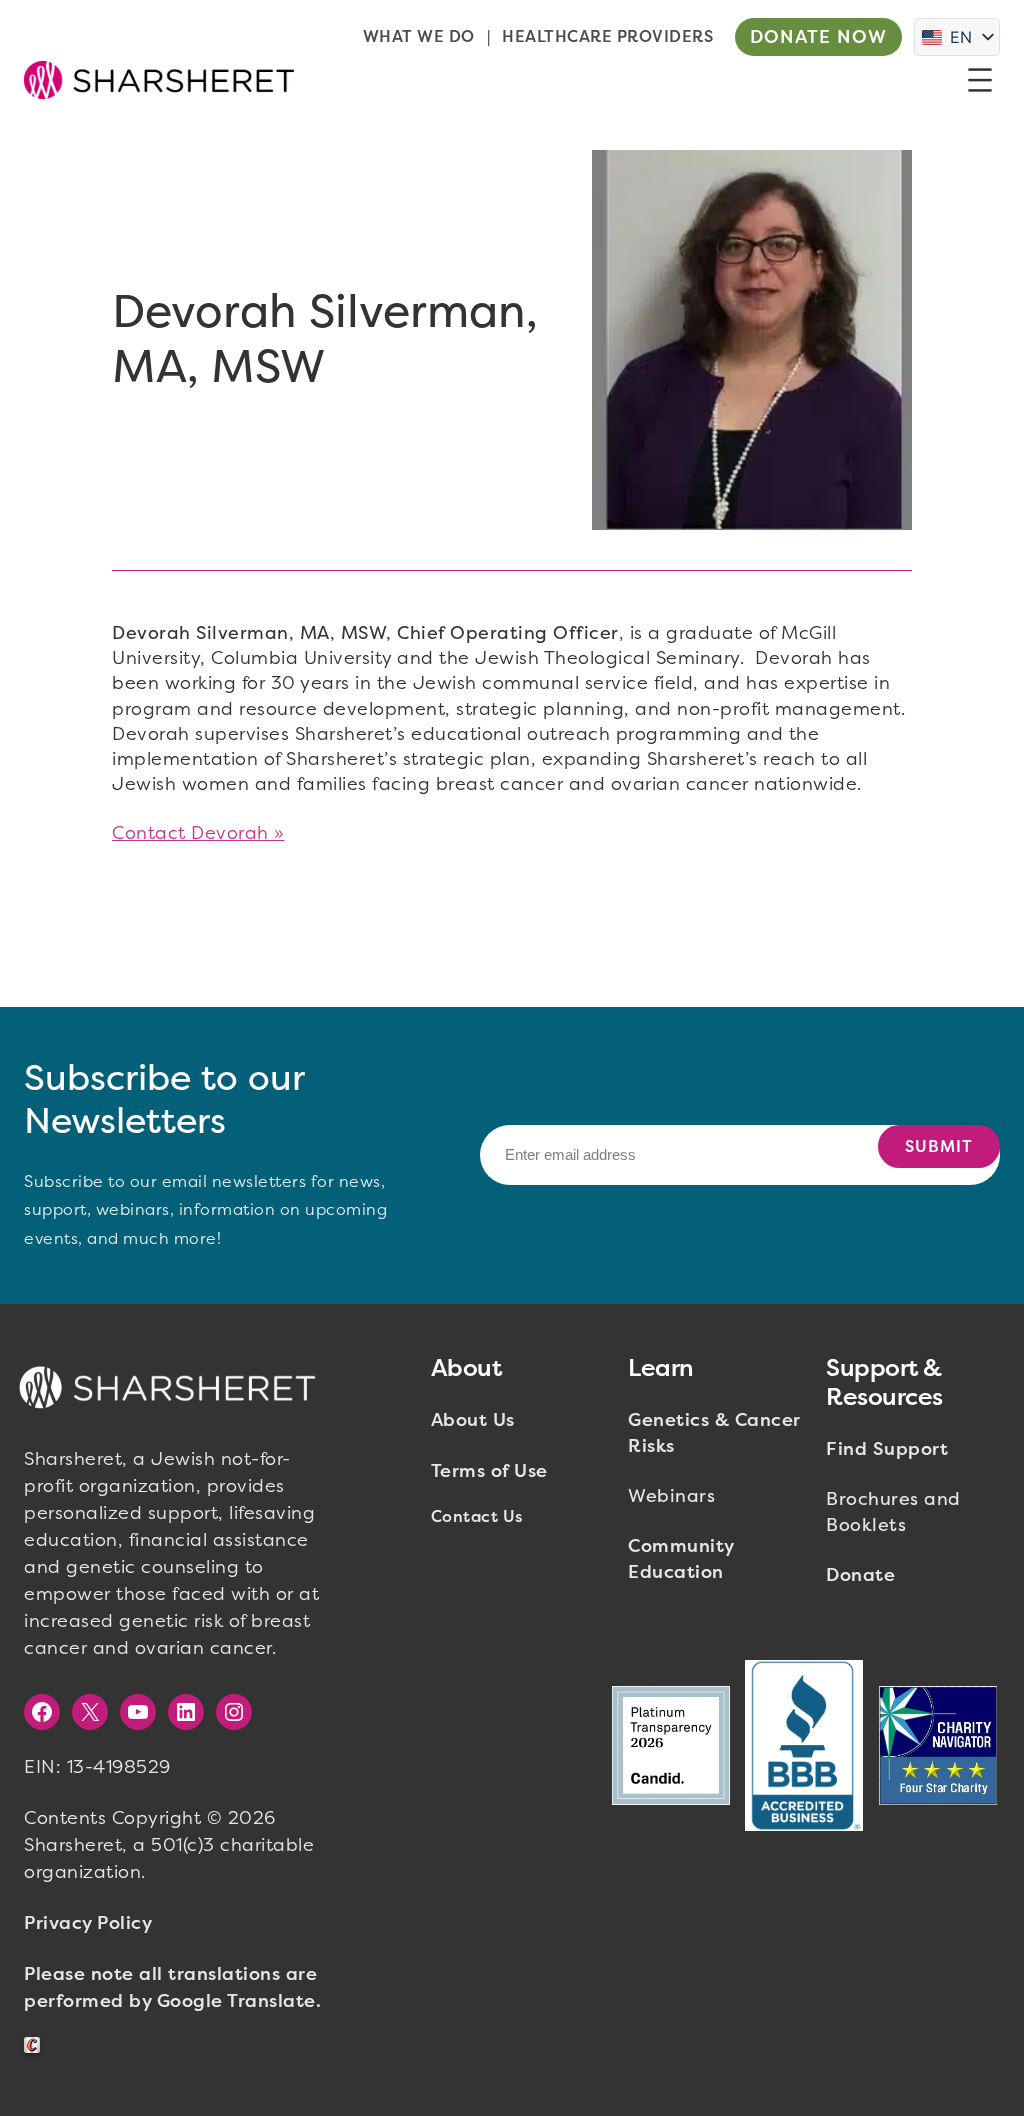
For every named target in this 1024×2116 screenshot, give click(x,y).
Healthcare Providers (607, 36)
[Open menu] (980, 80)
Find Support (887, 1449)
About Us (473, 1420)
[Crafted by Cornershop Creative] (36, 2045)
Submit (939, 1146)
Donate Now (818, 37)
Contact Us (477, 1516)
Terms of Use (489, 1471)
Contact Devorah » (198, 833)
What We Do (419, 36)
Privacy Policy (88, 1923)
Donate (860, 1575)
